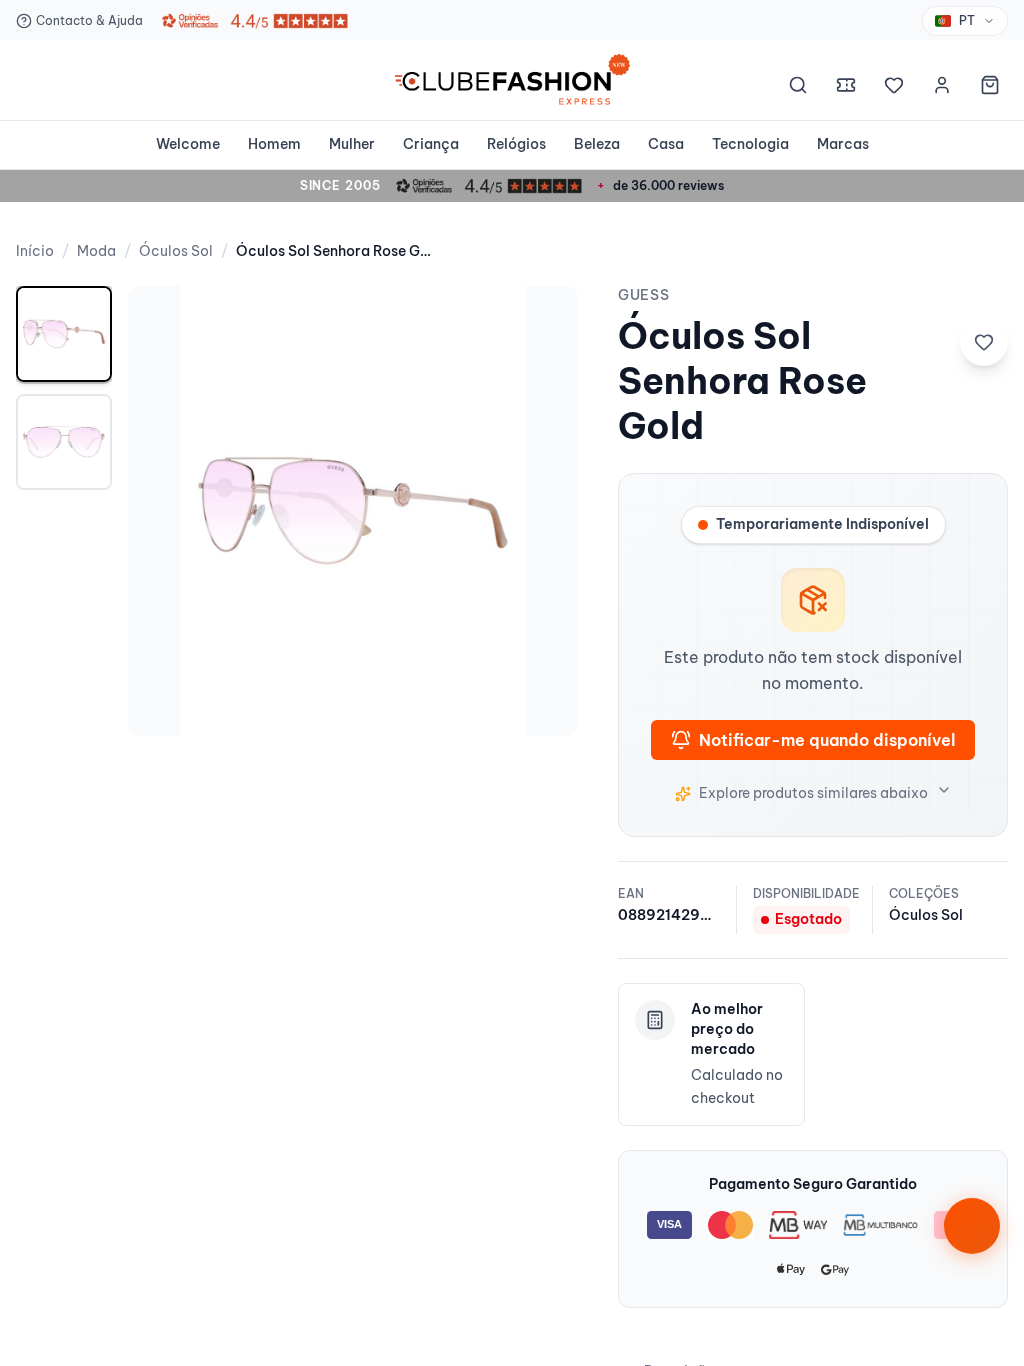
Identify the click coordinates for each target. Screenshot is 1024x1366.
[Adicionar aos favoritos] (984, 342)
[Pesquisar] (798, 88)
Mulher (352, 144)
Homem (274, 144)
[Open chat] (972, 1226)
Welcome (188, 144)
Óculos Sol (176, 251)
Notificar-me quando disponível (827, 740)
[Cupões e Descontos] (846, 88)
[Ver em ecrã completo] (542, 322)
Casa (666, 144)
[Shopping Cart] (990, 88)
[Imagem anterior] (164, 511)
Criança (431, 144)
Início (35, 251)
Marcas (843, 144)
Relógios (516, 144)
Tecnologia (750, 144)
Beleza (597, 144)
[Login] (942, 88)
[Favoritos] (894, 88)
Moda (96, 251)
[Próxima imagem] (542, 511)
